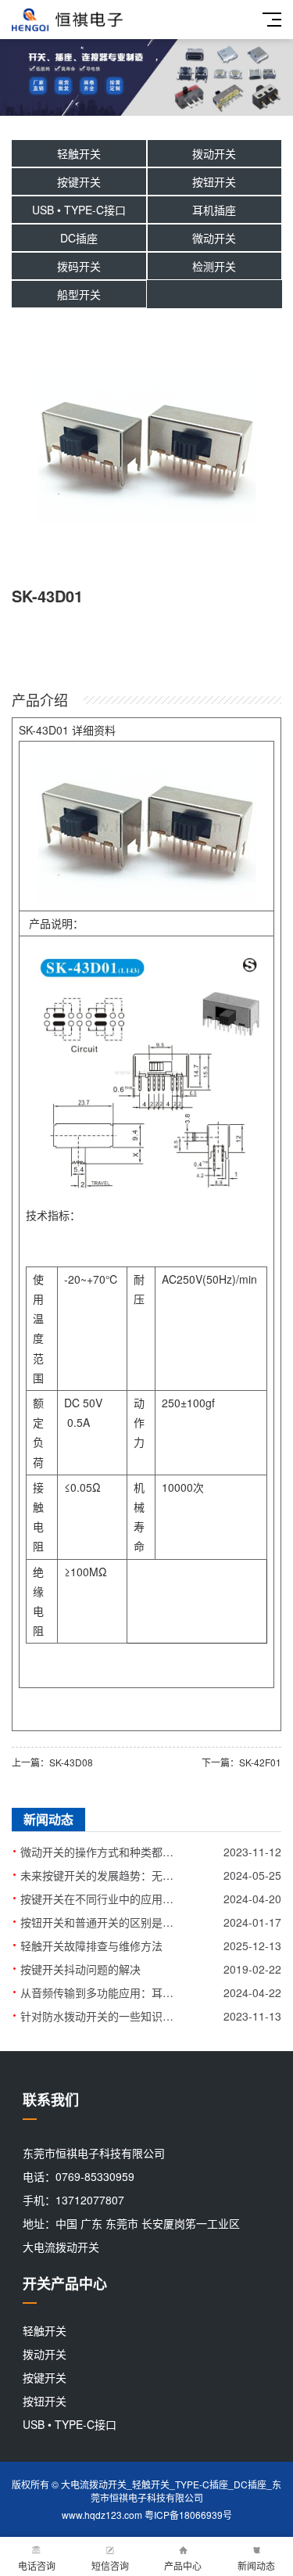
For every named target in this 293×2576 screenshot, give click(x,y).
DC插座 (79, 238)
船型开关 (79, 294)
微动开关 (214, 238)
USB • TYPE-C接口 (79, 210)
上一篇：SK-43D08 (52, 1762)
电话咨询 (37, 2565)
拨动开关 (214, 153)
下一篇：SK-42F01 (241, 1762)
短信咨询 (110, 2565)
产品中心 (183, 2565)
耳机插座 (214, 210)
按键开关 (79, 181)
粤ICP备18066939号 (188, 2515)
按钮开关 (214, 181)
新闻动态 (256, 2565)
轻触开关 (79, 153)
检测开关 (214, 266)
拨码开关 (79, 266)
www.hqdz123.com (102, 2515)
